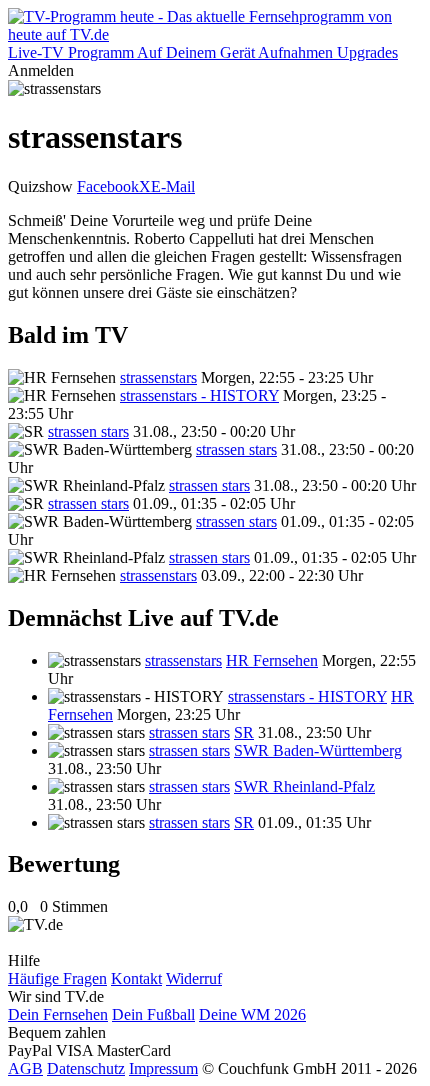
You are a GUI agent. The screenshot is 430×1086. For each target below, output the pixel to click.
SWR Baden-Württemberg (318, 750)
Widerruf (194, 978)
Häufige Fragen (57, 978)
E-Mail (173, 186)
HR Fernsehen (272, 660)
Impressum (163, 1068)
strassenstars (158, 377)
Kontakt (136, 978)
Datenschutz (86, 1068)
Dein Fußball (153, 1014)
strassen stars (88, 431)
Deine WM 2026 (252, 1014)
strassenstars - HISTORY (199, 395)
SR (244, 732)
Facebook (108, 186)
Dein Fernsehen (58, 1014)
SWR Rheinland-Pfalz (304, 786)
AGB (25, 1068)
